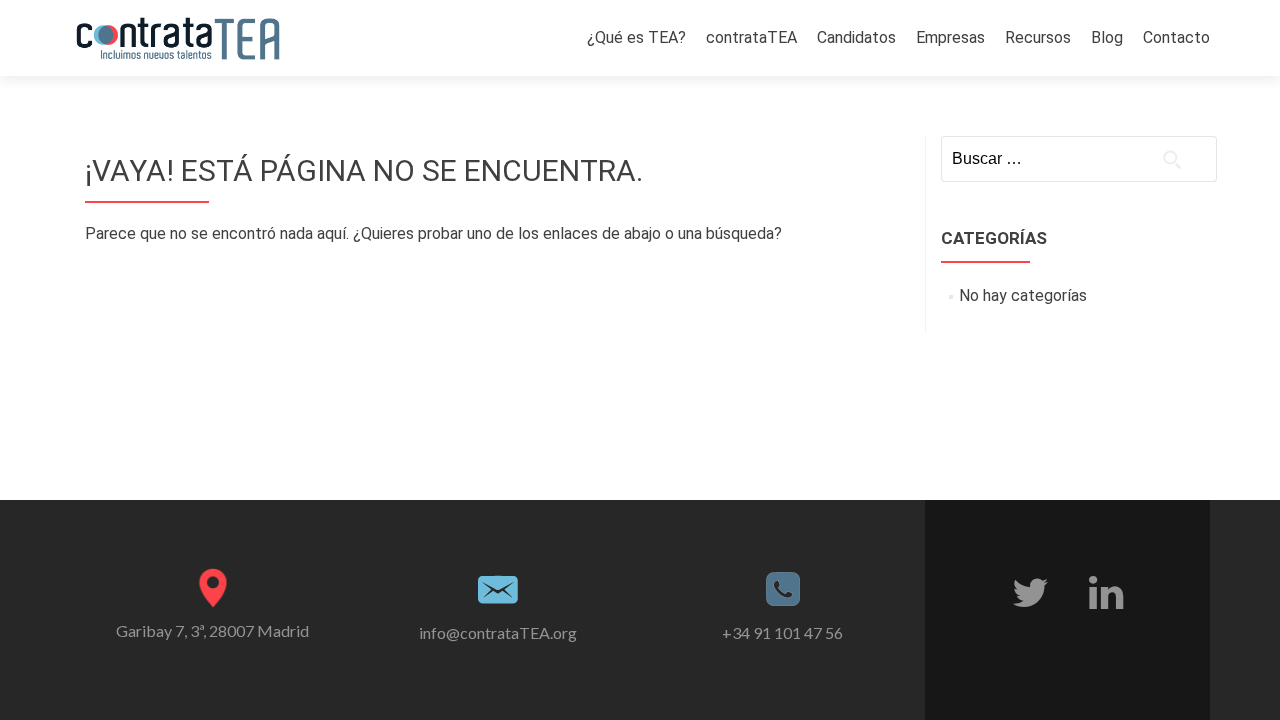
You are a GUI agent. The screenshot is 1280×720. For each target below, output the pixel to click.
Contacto (1176, 37)
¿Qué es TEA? (636, 37)
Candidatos (856, 37)
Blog (1107, 37)
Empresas (950, 37)
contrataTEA (751, 37)
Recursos (1038, 37)
